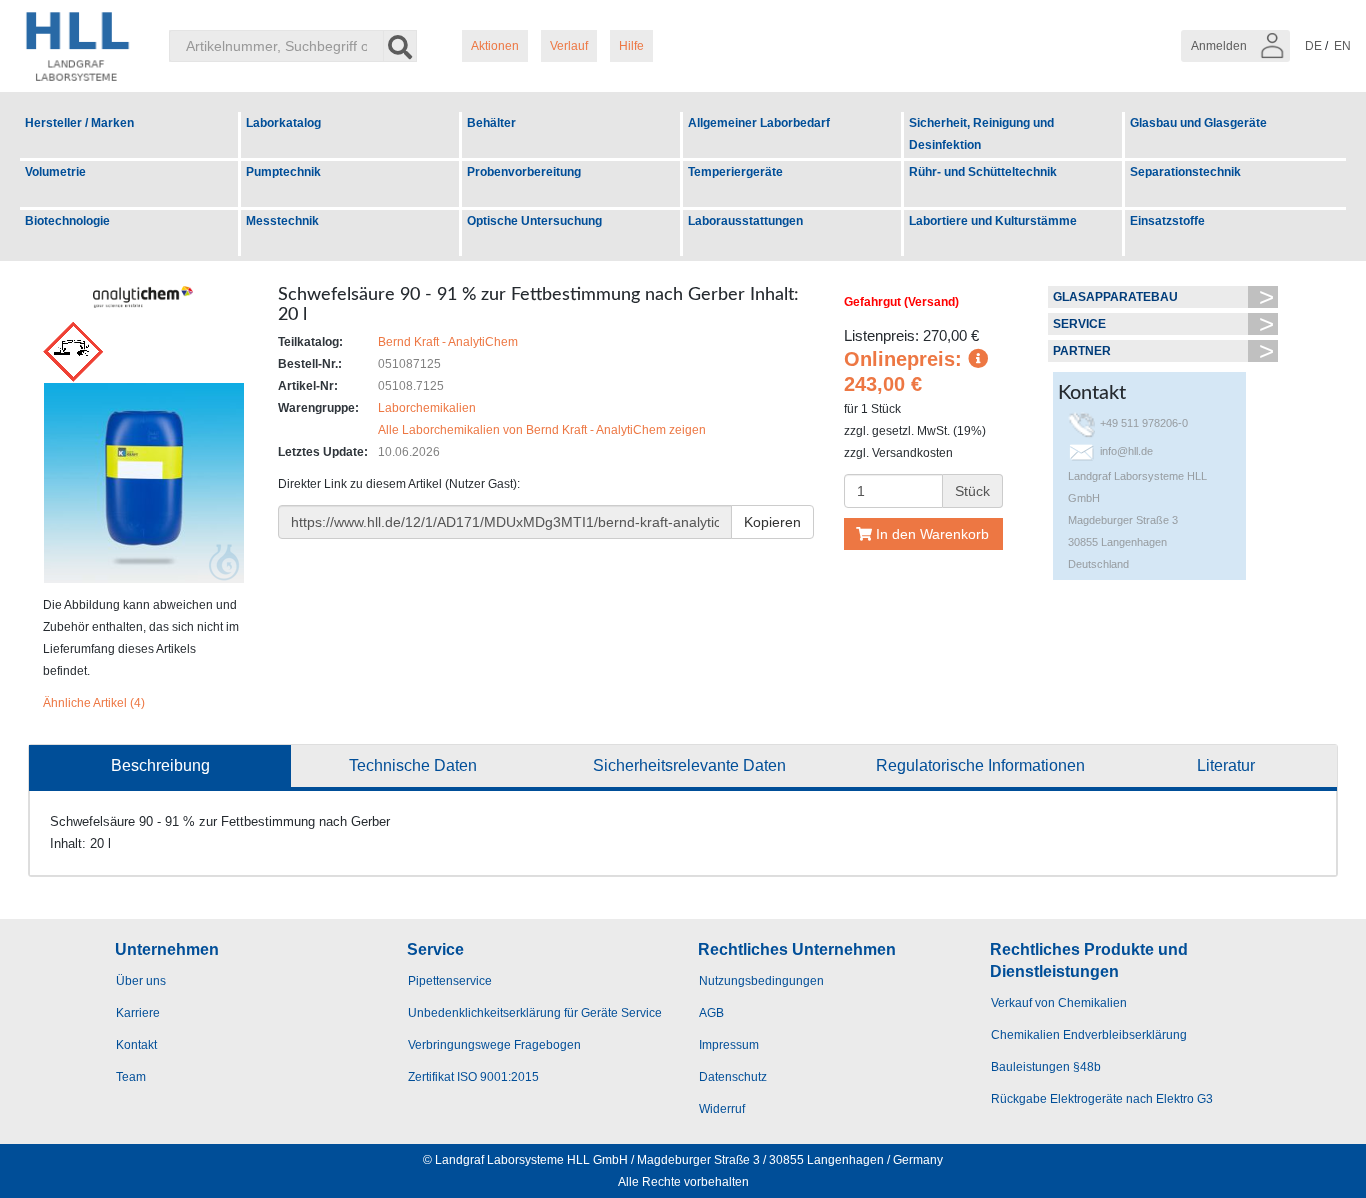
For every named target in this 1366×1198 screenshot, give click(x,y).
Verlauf (569, 46)
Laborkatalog (283, 123)
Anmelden (1220, 46)
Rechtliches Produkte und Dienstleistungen (1089, 960)
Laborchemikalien (427, 408)
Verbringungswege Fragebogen (494, 1045)
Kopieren (772, 522)
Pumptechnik (283, 172)
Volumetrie (55, 172)
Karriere (138, 1013)
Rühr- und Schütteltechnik (983, 172)
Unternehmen (167, 949)
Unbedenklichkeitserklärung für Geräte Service (535, 1013)
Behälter (491, 123)
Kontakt (136, 1045)
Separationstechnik (1185, 172)
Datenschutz (733, 1077)
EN (1342, 46)
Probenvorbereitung (524, 172)
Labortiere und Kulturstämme (993, 221)
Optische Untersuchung (534, 221)
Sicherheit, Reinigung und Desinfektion (981, 134)
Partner (1082, 351)
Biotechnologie (67, 221)
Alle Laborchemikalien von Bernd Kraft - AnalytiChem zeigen (542, 430)
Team (131, 1077)
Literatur (1226, 765)
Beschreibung (160, 765)
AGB (711, 1013)
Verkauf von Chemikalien (1059, 1003)
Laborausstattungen (745, 221)
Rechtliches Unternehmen (797, 949)
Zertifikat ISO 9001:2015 (473, 1077)
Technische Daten (413, 765)
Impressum (729, 1045)
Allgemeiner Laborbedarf (759, 123)
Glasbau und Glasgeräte (1198, 123)
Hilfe (631, 46)
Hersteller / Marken (79, 123)
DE (1313, 46)
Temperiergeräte (735, 172)
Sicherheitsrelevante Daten (689, 765)
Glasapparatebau (1115, 297)
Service (1079, 324)
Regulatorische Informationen (980, 765)
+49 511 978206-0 (1144, 423)
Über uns (141, 981)
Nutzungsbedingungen (761, 981)
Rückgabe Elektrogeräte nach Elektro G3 (1102, 1099)
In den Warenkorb (930, 534)
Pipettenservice (450, 981)
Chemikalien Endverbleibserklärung (1089, 1035)
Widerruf (722, 1109)
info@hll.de (1126, 451)
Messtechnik (282, 221)
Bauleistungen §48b (1046, 1067)
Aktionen (495, 46)
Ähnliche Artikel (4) (94, 703)
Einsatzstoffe (1167, 221)
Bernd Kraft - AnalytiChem (448, 342)
